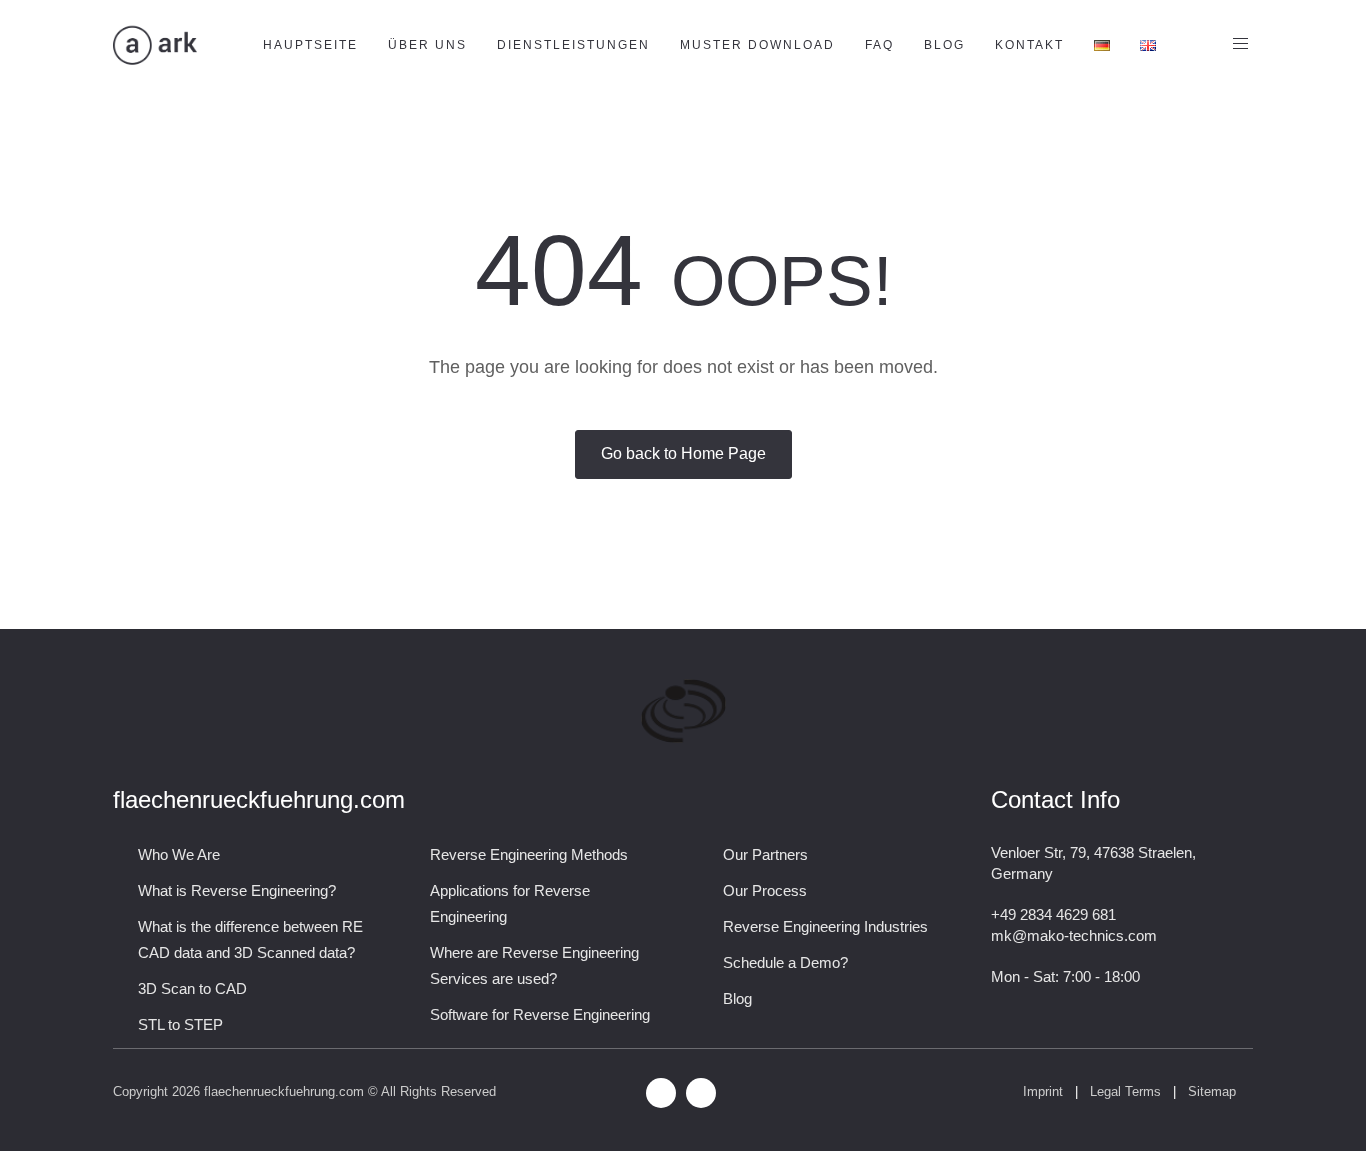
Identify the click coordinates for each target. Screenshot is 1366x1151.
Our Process (765, 890)
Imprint (1043, 1091)
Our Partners (765, 854)
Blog (944, 45)
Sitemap (1214, 1091)
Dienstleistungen (573, 45)
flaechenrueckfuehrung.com (284, 1091)
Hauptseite (310, 45)
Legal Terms (1125, 1091)
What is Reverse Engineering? (237, 890)
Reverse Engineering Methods (529, 854)
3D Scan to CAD (192, 988)
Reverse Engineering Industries (825, 926)
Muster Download (757, 45)
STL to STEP (180, 1024)
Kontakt (1029, 45)
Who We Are (179, 854)
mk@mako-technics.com (1074, 935)
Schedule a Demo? (785, 962)
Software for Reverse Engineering (540, 1014)
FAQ (879, 45)
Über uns (427, 45)
